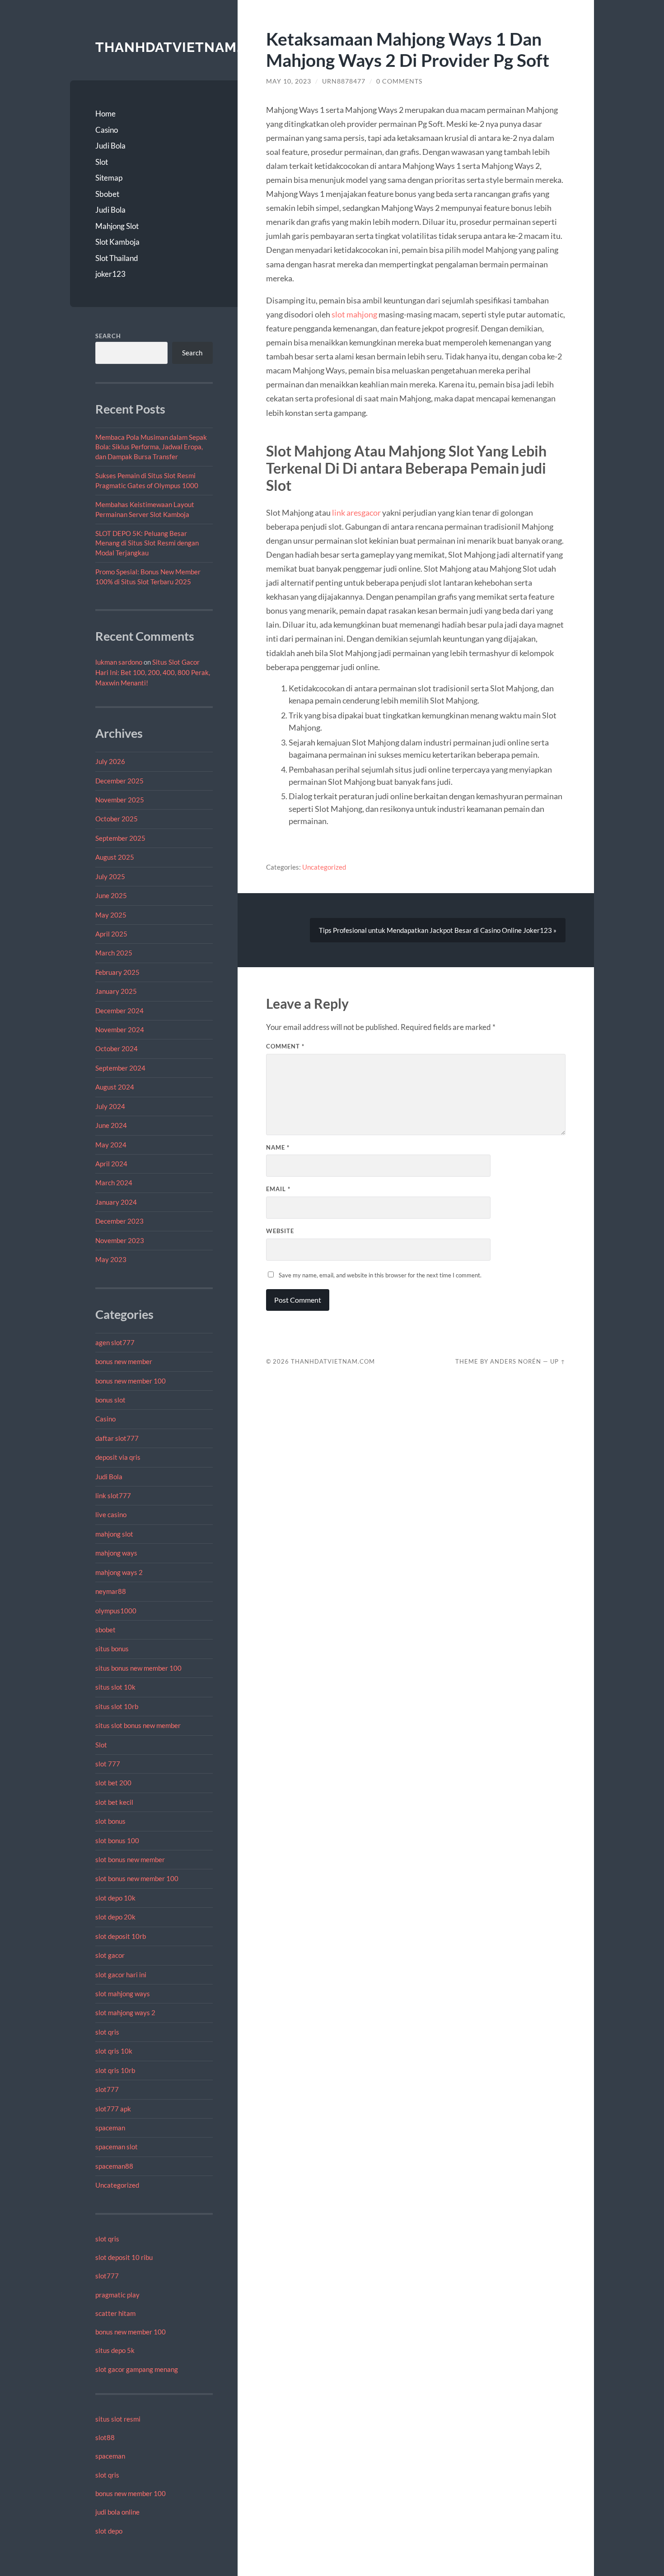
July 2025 (110, 876)
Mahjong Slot (117, 226)
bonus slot (110, 1400)
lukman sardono (119, 662)
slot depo (109, 2531)
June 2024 (111, 1125)
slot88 (105, 2437)
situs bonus (112, 1649)
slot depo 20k (115, 1917)
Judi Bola (110, 146)
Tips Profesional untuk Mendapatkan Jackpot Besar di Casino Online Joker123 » (438, 930)
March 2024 (114, 1183)
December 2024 (119, 1011)
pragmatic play (117, 2295)
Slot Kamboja (117, 242)
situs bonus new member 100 (138, 1668)
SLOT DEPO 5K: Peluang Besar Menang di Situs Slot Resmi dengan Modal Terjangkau (147, 543)
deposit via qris (118, 1457)
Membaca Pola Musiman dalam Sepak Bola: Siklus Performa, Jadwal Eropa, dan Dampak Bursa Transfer (151, 447)
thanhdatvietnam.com (184, 47)
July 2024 (110, 1106)
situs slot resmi (118, 2419)
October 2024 (117, 1048)
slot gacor (110, 1955)
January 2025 (116, 991)
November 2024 (120, 1029)
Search (108, 336)
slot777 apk (113, 2109)
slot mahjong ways (123, 1994)
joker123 (110, 274)
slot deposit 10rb (121, 1936)
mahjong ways (116, 1553)
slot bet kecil (114, 1802)
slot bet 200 (113, 1783)
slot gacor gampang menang (137, 2369)
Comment (285, 1046)
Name (278, 1147)
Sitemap (109, 178)
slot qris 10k (114, 2051)
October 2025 (117, 819)
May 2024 (111, 1145)
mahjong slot (114, 1534)
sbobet (105, 1630)
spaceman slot (117, 2147)
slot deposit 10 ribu (124, 2257)
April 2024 (111, 1164)
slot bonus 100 (117, 1840)
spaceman (110, 2128)
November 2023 (120, 1240)
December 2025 (119, 781)
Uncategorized (117, 2185)
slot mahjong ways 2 (125, 2012)
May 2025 (111, 915)
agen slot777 (115, 1342)
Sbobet (107, 194)
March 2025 (114, 953)
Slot (102, 162)
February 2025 (117, 972)
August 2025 (115, 857)
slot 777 (108, 1764)
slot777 (107, 2089)
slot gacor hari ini (121, 1975)
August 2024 (115, 1087)
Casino (107, 130)
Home (105, 114)
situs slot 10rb (117, 1706)
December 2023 (119, 1221)
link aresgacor (356, 512)
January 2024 (116, 1202)
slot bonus (110, 1821)
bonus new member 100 (131, 1381)
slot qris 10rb (115, 2070)
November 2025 (120, 800)
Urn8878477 (344, 81)
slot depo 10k (115, 1898)
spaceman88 (114, 2166)
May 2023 (111, 1259)
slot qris (107, 2032)
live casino (111, 1514)
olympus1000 (116, 1611)
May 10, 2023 (289, 81)
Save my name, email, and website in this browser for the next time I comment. (380, 1275)
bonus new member (124, 1361)
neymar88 (111, 1591)
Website (280, 1231)
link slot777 (113, 1495)
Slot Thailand (117, 258)
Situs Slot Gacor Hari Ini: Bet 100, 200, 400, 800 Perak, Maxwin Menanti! (153, 672)
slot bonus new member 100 (137, 1878)
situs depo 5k (115, 2350)
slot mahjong (354, 314)
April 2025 (111, 934)
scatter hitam (115, 2313)
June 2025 (111, 895)
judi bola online (117, 2512)
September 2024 (120, 1068)
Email (278, 1189)
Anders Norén (516, 1361)
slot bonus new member (130, 1859)
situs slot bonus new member (138, 1725)
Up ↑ (558, 1361)
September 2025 (120, 838)
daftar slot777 (117, 1438)
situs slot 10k (115, 1687)
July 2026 (110, 761)
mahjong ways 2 (119, 1572)
